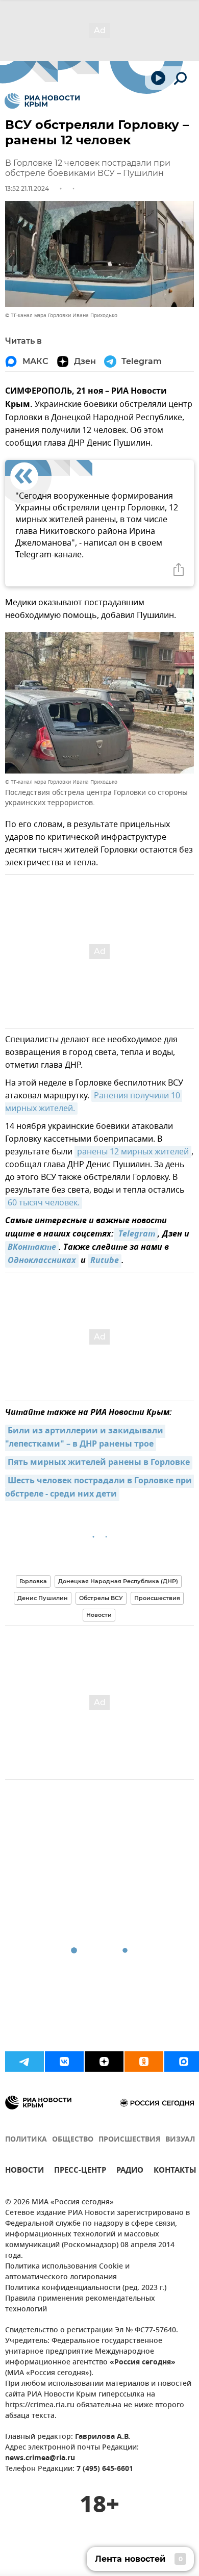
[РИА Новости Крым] (42, 101)
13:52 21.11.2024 (27, 188)
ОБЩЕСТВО (73, 2140)
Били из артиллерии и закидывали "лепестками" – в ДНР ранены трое (85, 1438)
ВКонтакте (32, 1248)
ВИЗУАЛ (180, 2140)
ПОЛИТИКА (26, 2140)
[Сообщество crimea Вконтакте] (64, 2062)
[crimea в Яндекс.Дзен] (104, 2062)
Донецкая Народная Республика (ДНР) (118, 1581)
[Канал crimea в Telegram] (24, 2062)
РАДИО (130, 2171)
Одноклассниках (42, 1261)
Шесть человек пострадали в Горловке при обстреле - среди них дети (99, 1488)
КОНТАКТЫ (175, 2171)
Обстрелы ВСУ (101, 1598)
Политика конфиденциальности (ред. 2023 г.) (86, 2288)
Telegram (136, 1234)
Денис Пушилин (43, 1598)
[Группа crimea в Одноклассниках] (144, 2062)
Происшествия (157, 1598)
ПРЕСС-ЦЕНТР (80, 2171)
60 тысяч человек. (44, 1203)
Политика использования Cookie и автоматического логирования (67, 2272)
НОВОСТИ (24, 2171)
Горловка (33, 1581)
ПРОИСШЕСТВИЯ (129, 2140)
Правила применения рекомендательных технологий (80, 2304)
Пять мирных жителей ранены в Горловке (99, 1463)
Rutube (105, 1261)
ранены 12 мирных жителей (133, 1152)
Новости (99, 1615)
